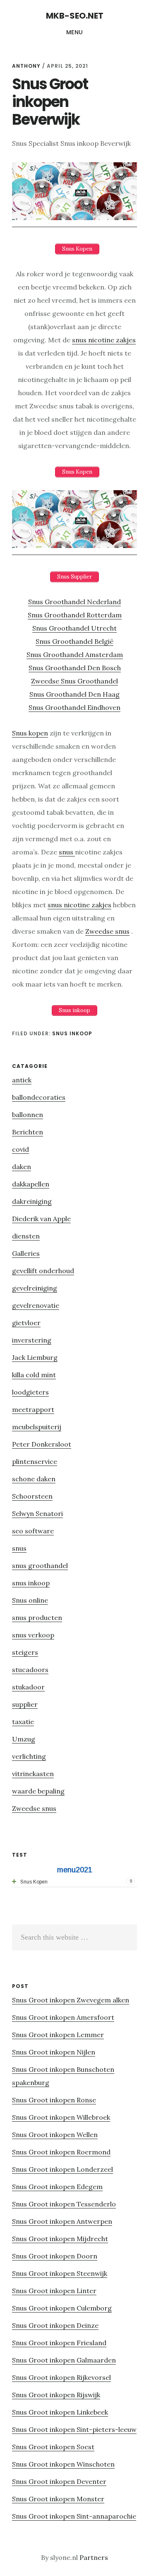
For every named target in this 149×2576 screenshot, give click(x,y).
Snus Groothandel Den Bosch (75, 668)
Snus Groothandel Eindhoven (74, 707)
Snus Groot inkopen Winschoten (63, 2464)
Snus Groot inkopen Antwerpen (62, 2221)
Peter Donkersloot (42, 1444)
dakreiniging (32, 1201)
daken (22, 1167)
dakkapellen (31, 1184)
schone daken (34, 1479)
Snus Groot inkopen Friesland (59, 2343)
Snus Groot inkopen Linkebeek (60, 2412)
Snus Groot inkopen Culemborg (62, 2308)
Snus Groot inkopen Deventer (59, 2481)
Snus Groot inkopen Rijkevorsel (61, 2377)
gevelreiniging (35, 1288)
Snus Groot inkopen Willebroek (61, 2117)
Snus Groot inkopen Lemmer (58, 2035)
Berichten (28, 1132)
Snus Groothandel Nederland (74, 602)
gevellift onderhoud (43, 1271)
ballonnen (28, 1115)
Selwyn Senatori (37, 1513)
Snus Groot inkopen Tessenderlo (64, 2204)
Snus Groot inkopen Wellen (55, 2135)
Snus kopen (30, 733)
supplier (25, 1704)
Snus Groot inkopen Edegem (57, 2187)
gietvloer (26, 1323)
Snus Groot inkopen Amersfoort (63, 2017)
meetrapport (33, 1409)
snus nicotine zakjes (104, 340)
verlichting (29, 1756)
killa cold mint (34, 1375)
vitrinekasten (33, 1774)
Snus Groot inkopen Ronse (54, 2100)
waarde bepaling (38, 1791)
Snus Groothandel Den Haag (74, 694)
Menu (75, 32)
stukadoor (28, 1687)
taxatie (23, 1722)
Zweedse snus (107, 931)
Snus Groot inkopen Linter (54, 2291)
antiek (22, 1080)
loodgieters (30, 1392)
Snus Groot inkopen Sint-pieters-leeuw (74, 2429)
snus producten (37, 1618)
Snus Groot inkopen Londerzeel (62, 2169)
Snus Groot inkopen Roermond (61, 2152)
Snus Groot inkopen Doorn (55, 2256)
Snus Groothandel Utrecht (74, 628)
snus (67, 852)
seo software (33, 1531)
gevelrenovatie (36, 1305)
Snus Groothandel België (74, 641)
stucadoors (30, 1670)
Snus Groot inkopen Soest (53, 2447)
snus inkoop (72, 1033)
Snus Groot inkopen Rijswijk (56, 2395)
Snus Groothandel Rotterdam (75, 615)
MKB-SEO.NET (75, 16)
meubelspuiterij (37, 1427)
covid (20, 1149)
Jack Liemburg (35, 1357)
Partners (94, 2557)
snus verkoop (33, 1635)
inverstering (32, 1340)
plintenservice (35, 1461)
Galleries (26, 1253)
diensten (26, 1236)
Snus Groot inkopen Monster (58, 2499)
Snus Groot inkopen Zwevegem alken (71, 2000)
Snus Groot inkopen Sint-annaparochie (74, 2516)
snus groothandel (40, 1566)
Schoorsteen (32, 1496)
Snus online (30, 1600)
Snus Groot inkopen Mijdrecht (60, 2239)
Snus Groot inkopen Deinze (55, 2325)
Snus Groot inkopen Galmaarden (64, 2360)
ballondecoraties (39, 1097)
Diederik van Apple (41, 1219)
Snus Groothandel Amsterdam (75, 655)
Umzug (24, 1739)
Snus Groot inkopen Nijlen (54, 2052)
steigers (25, 1652)
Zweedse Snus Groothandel (74, 681)
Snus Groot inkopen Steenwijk (60, 2273)
